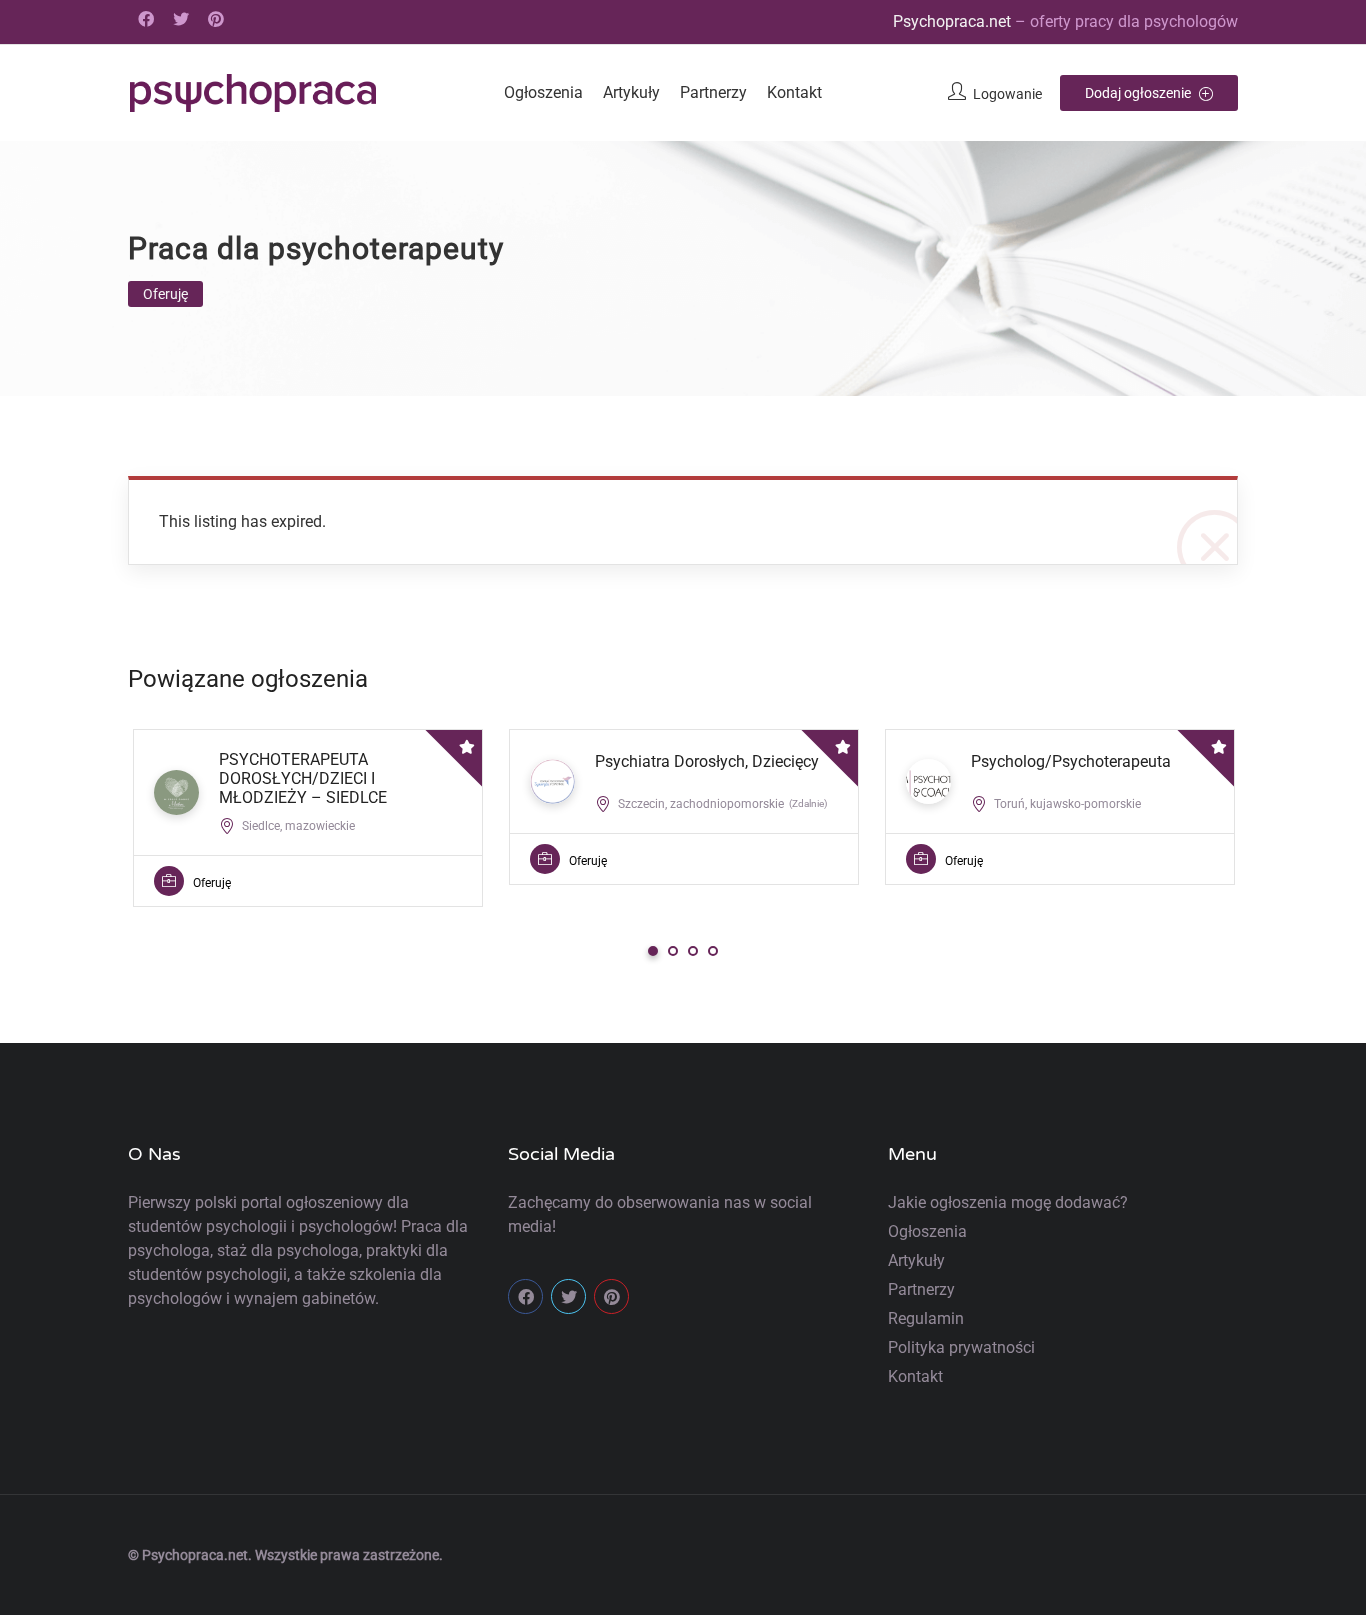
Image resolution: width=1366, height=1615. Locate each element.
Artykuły (631, 92)
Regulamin (926, 1318)
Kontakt (794, 92)
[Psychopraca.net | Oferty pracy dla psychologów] (253, 93)
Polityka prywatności (961, 1347)
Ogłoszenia (543, 92)
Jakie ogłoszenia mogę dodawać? (1008, 1202)
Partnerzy (713, 92)
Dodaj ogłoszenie (1139, 93)
